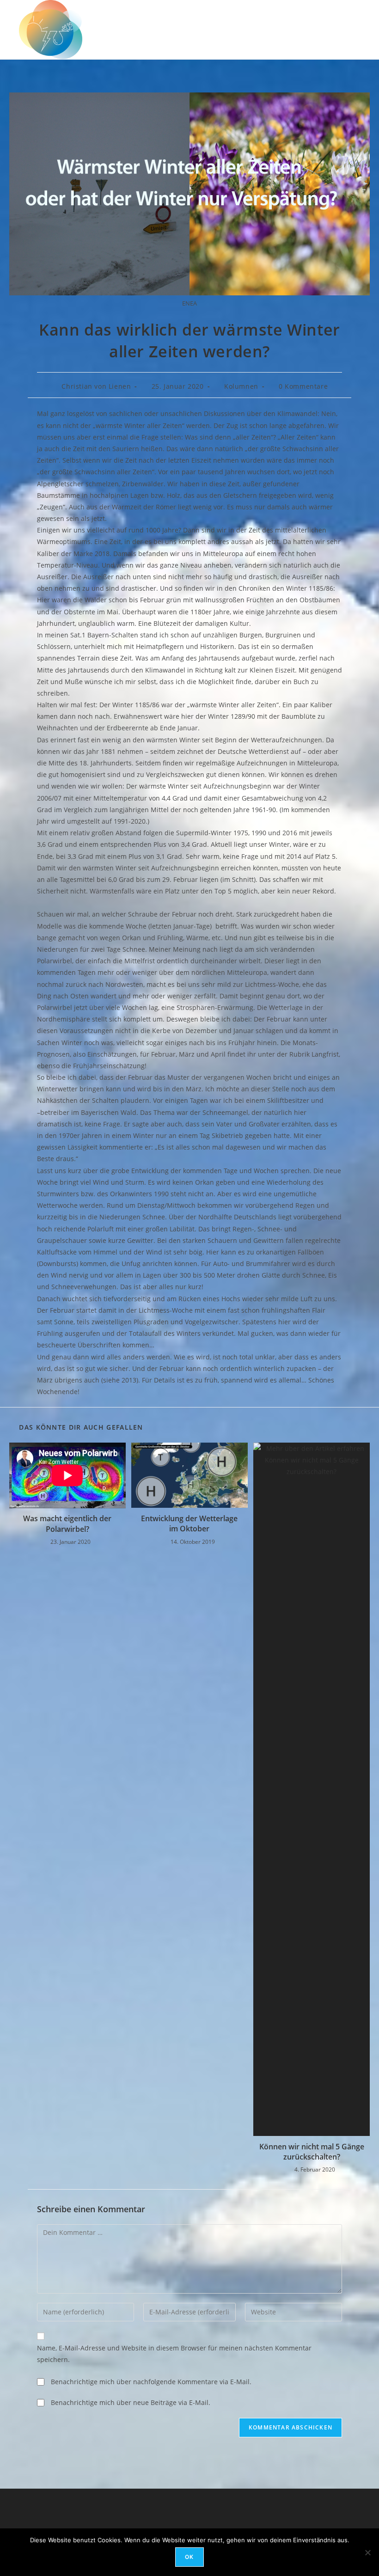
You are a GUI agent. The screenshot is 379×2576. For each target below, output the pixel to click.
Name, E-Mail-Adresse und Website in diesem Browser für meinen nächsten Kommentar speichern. (174, 2354)
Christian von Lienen (96, 386)
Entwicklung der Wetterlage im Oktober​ (189, 1524)
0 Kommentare (303, 386)
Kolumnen (241, 386)
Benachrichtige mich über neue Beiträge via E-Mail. (131, 2402)
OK (189, 2557)
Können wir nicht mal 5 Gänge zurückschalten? (312, 2152)
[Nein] (367, 2552)
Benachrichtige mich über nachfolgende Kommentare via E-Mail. (151, 2382)
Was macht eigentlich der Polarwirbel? (67, 1524)
